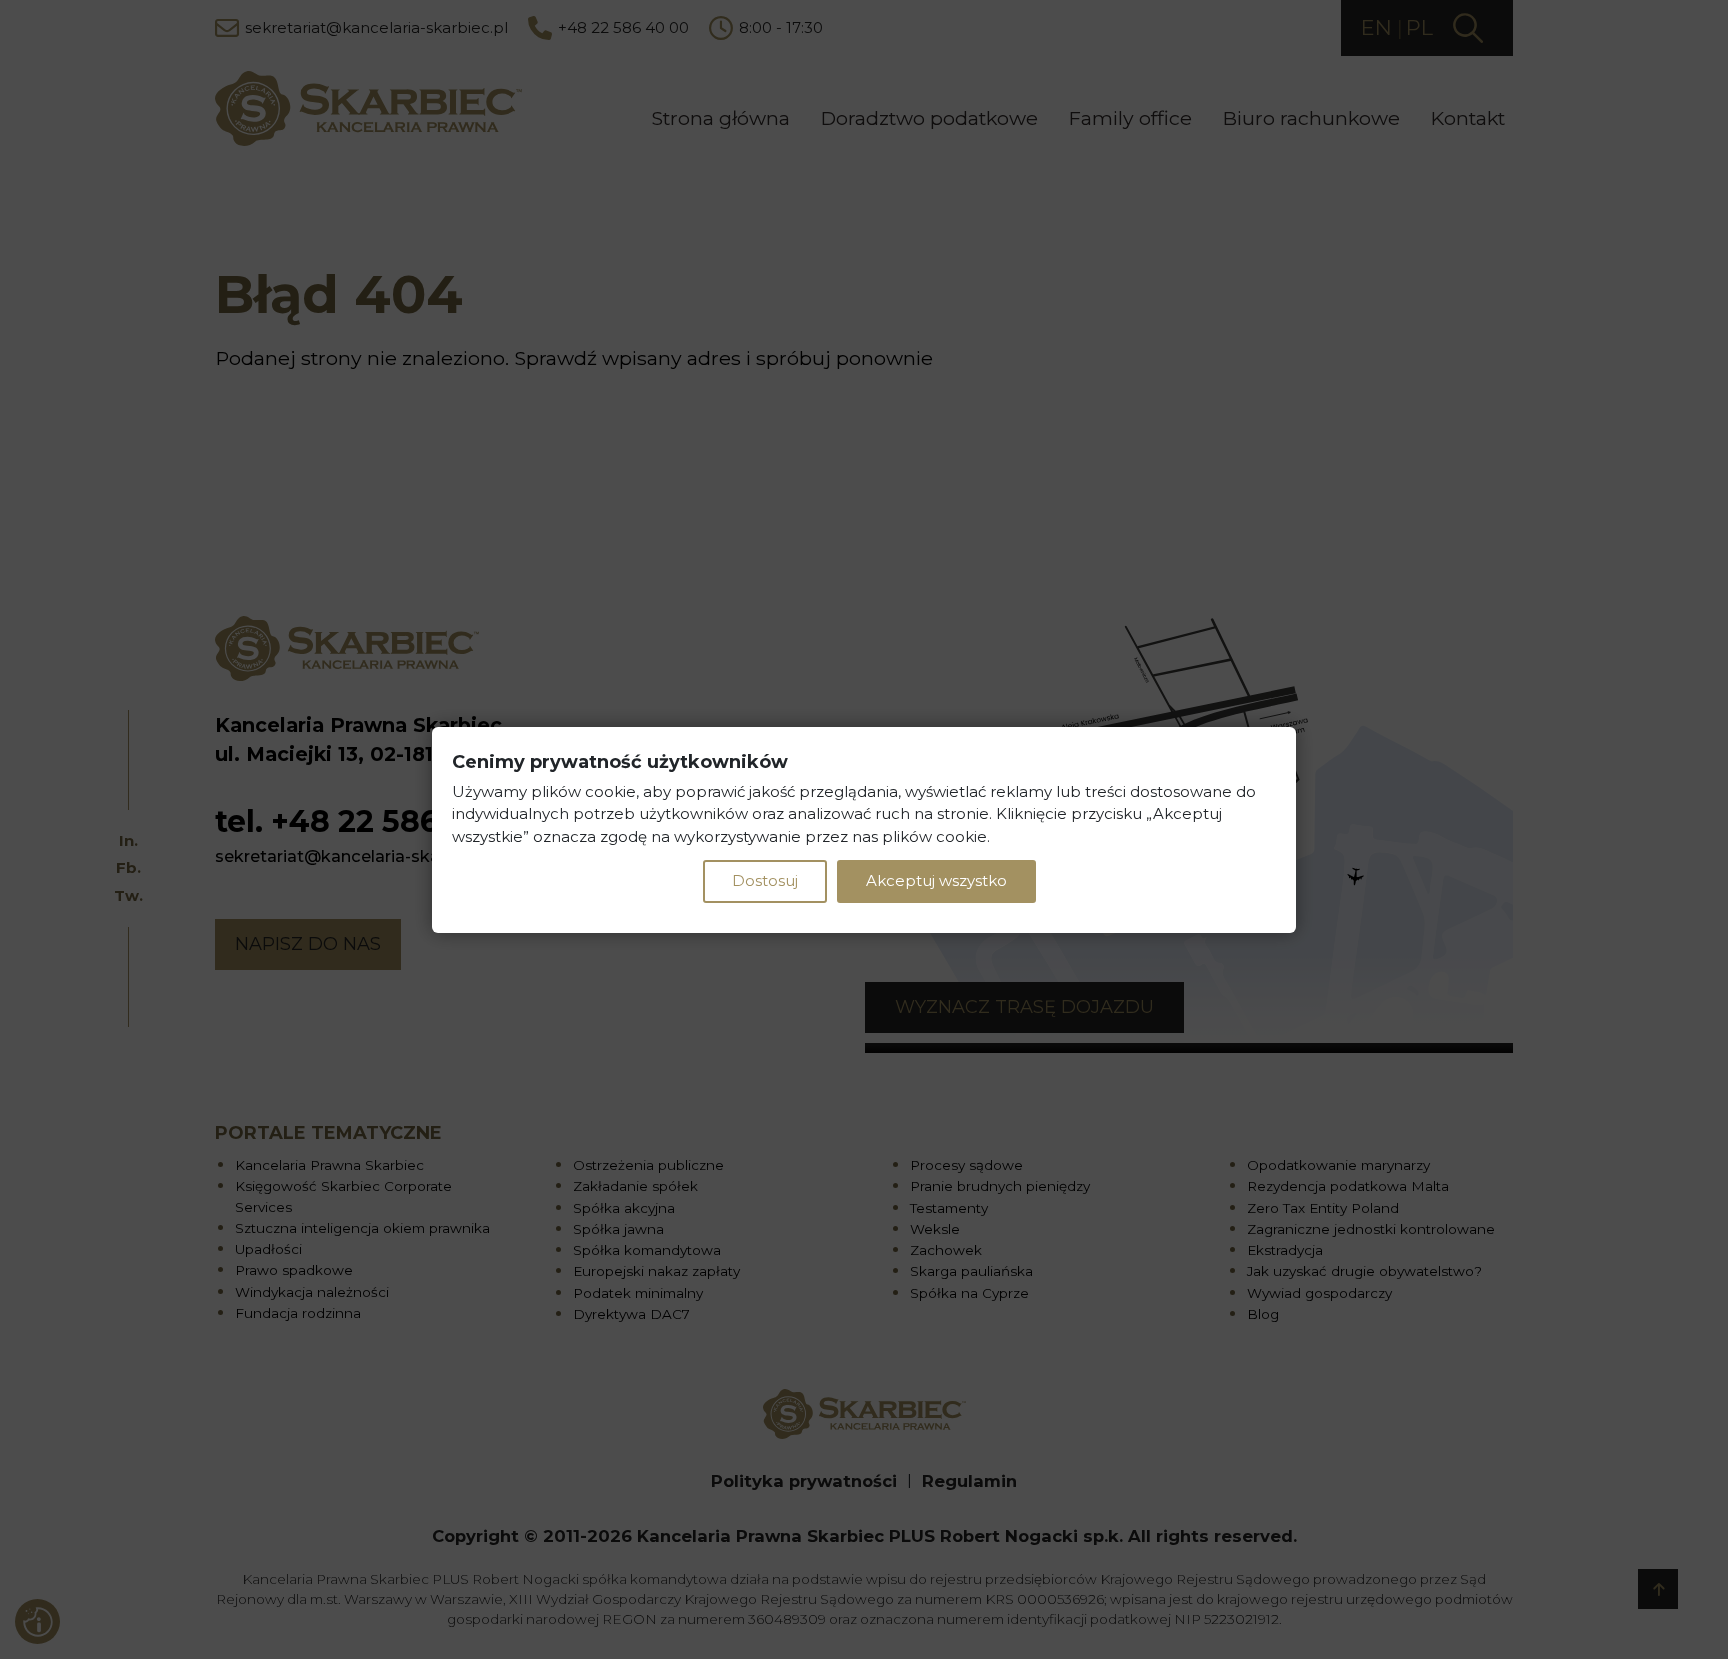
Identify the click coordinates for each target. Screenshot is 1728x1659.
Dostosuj (765, 880)
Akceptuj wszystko (936, 880)
